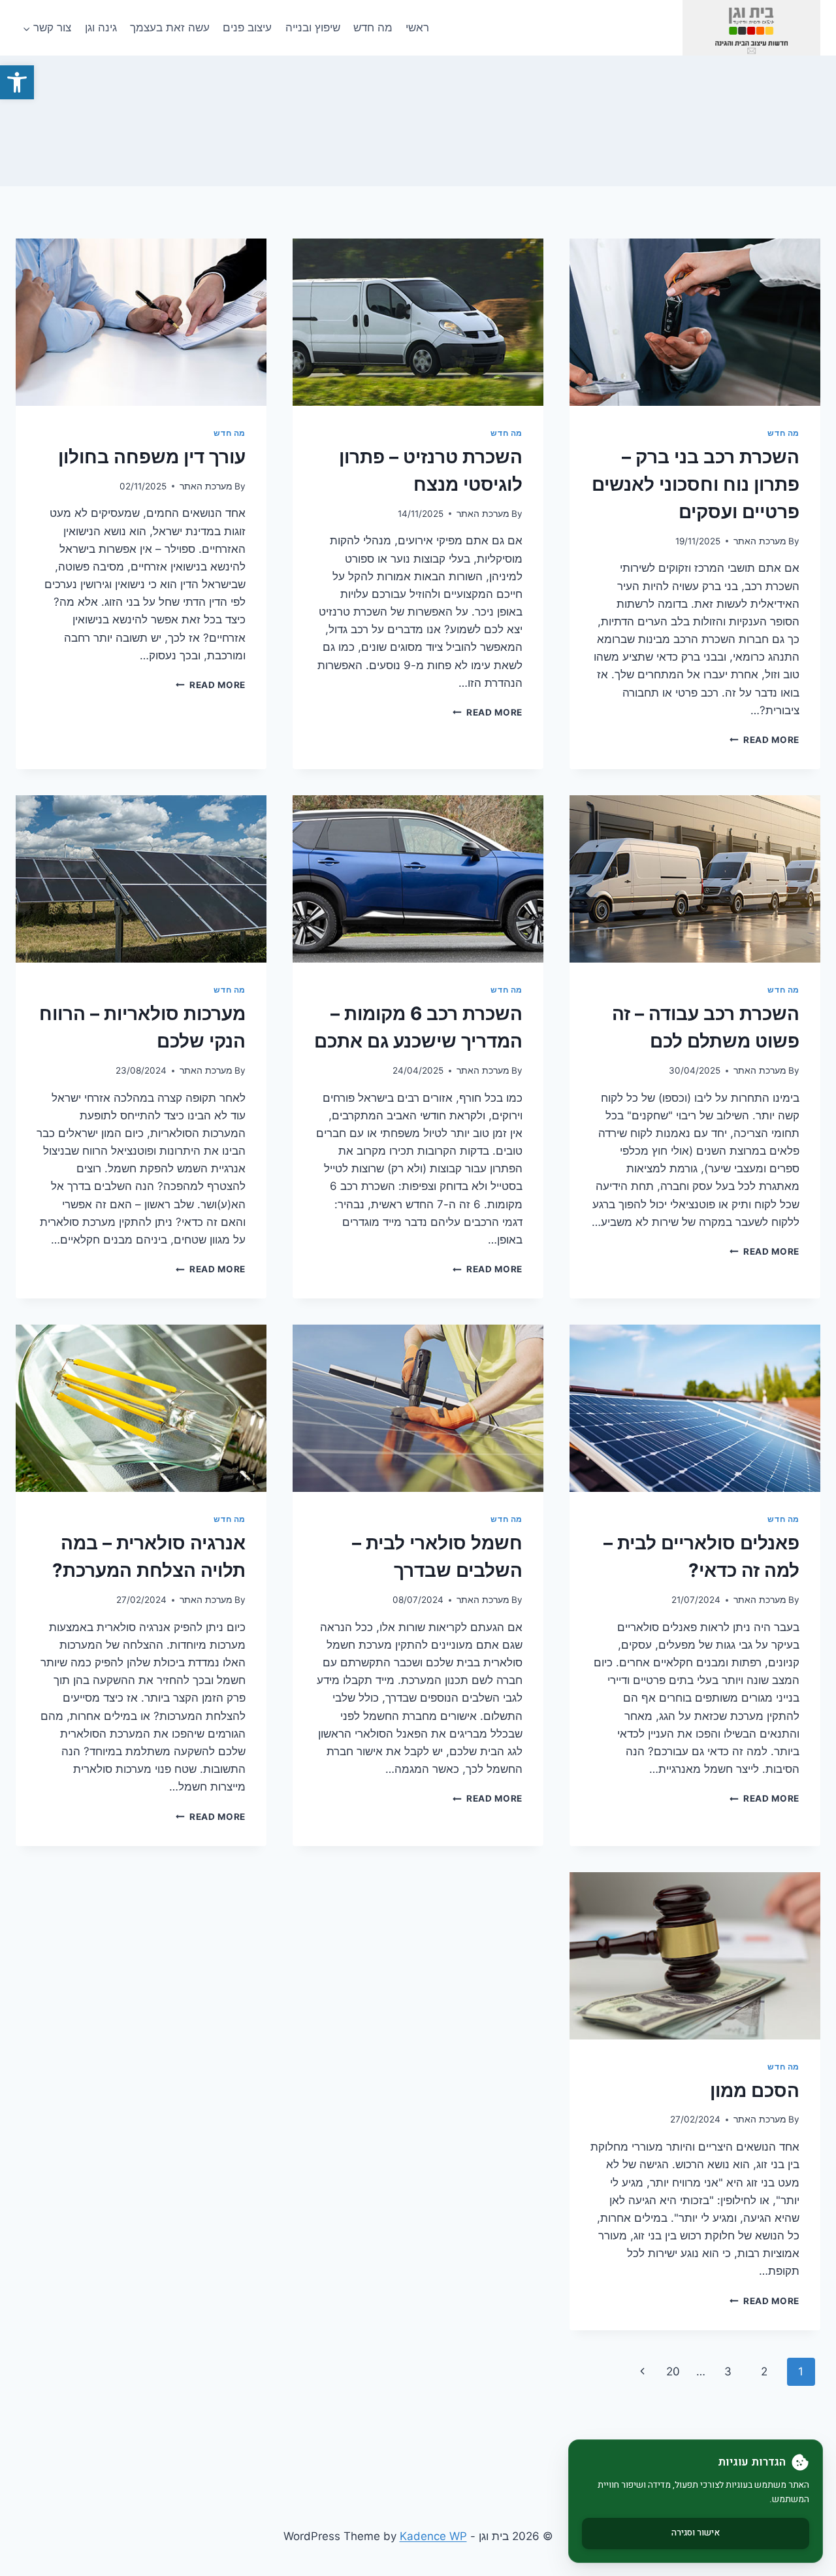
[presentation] (695, 322)
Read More (764, 740)
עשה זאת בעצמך (170, 27)
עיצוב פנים (247, 27)
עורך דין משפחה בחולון (152, 457)
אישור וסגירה (696, 2533)
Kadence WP (433, 2536)
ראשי (417, 27)
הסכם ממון (755, 2090)
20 (673, 2371)
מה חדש (373, 27)
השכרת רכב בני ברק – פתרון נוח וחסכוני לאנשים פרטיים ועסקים (696, 484)
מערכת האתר (760, 541)
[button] (17, 82)
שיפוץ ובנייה (313, 27)
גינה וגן (101, 27)
